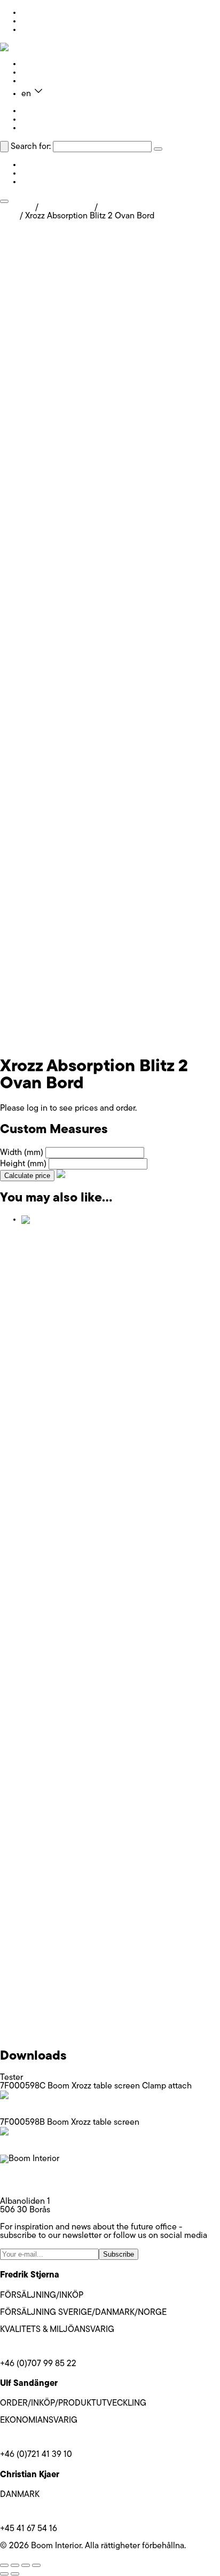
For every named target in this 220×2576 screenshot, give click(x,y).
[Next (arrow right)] (15, 2574)
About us (38, 73)
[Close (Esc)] (36, 2565)
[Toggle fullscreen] (15, 2565)
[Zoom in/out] (4, 2565)
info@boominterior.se (40, 2176)
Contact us (42, 81)
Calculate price (27, 1176)
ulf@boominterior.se (37, 2438)
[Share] (26, 2565)
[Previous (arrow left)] (4, 2574)
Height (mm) (23, 1164)
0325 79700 (23, 2185)
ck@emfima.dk (27, 2512)
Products (38, 64)
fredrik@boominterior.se (44, 2347)
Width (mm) (22, 1153)
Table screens (66, 208)
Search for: (31, 147)
